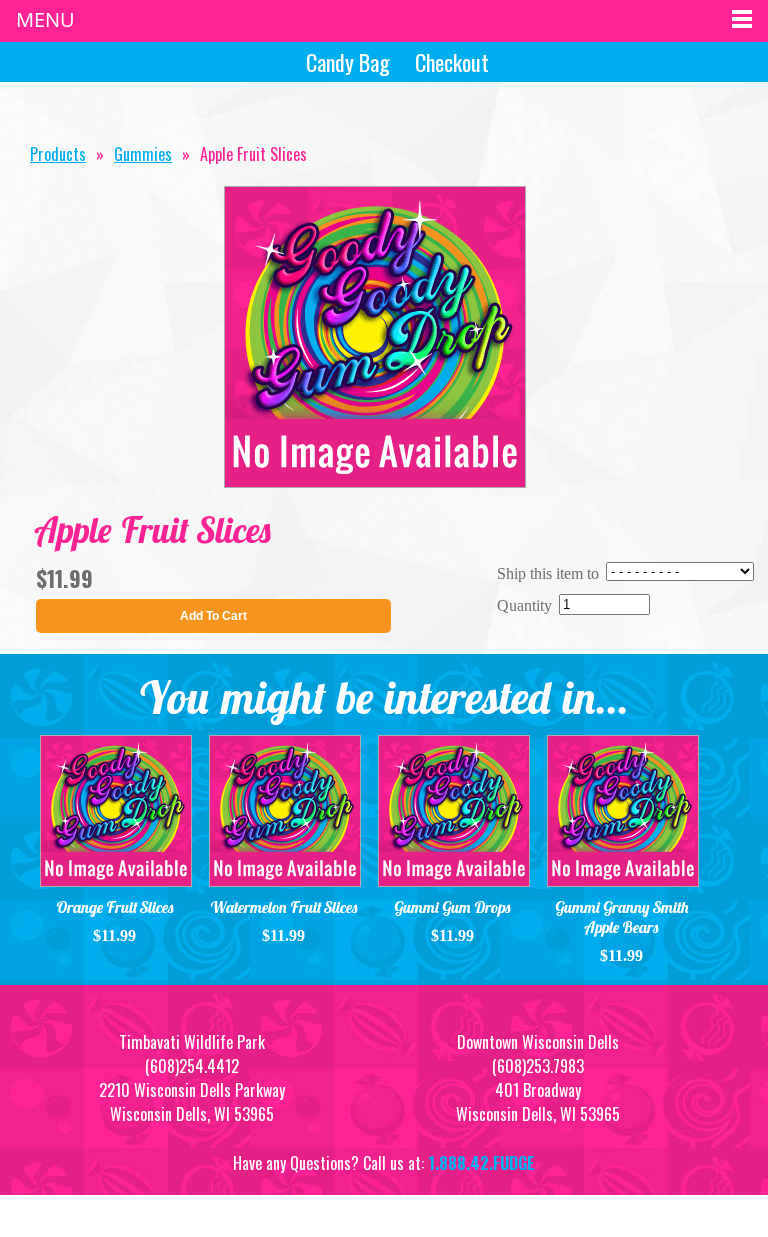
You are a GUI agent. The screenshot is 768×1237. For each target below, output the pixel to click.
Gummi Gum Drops (452, 907)
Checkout (452, 62)
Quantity (524, 605)
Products (58, 154)
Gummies (143, 154)
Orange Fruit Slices (115, 907)
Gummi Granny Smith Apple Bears (622, 917)
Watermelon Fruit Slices (284, 907)
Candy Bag (348, 62)
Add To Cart (213, 616)
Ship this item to (548, 573)
